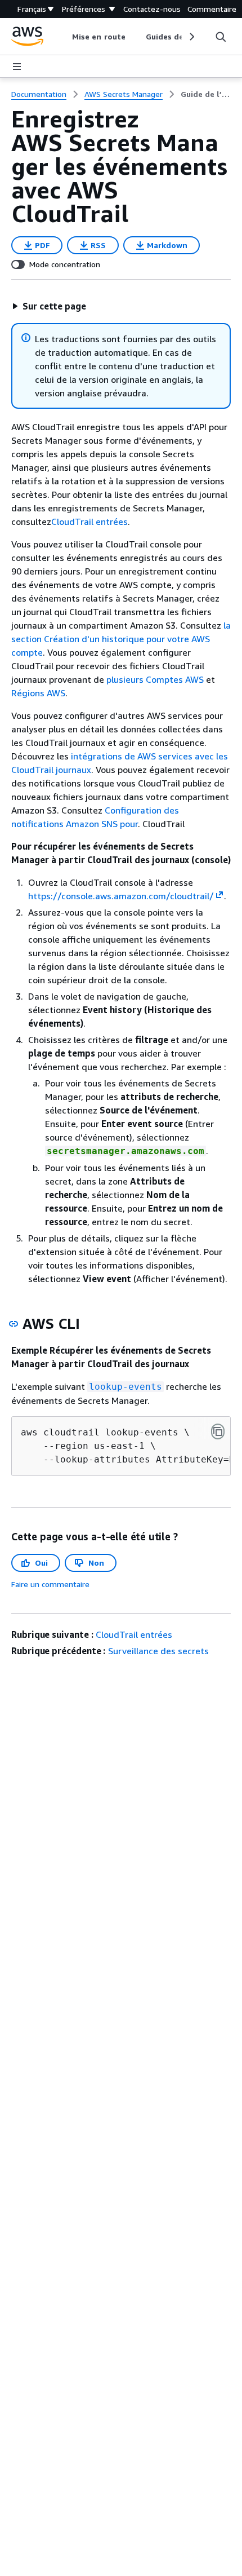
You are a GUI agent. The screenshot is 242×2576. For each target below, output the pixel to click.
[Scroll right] (191, 37)
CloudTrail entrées (89, 522)
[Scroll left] (64, 37)
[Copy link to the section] (14, 1324)
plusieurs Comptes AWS (155, 679)
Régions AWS (38, 693)
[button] (49, 306)
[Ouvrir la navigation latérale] (17, 67)
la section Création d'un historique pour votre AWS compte (121, 639)
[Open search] (221, 37)
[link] (206, 94)
